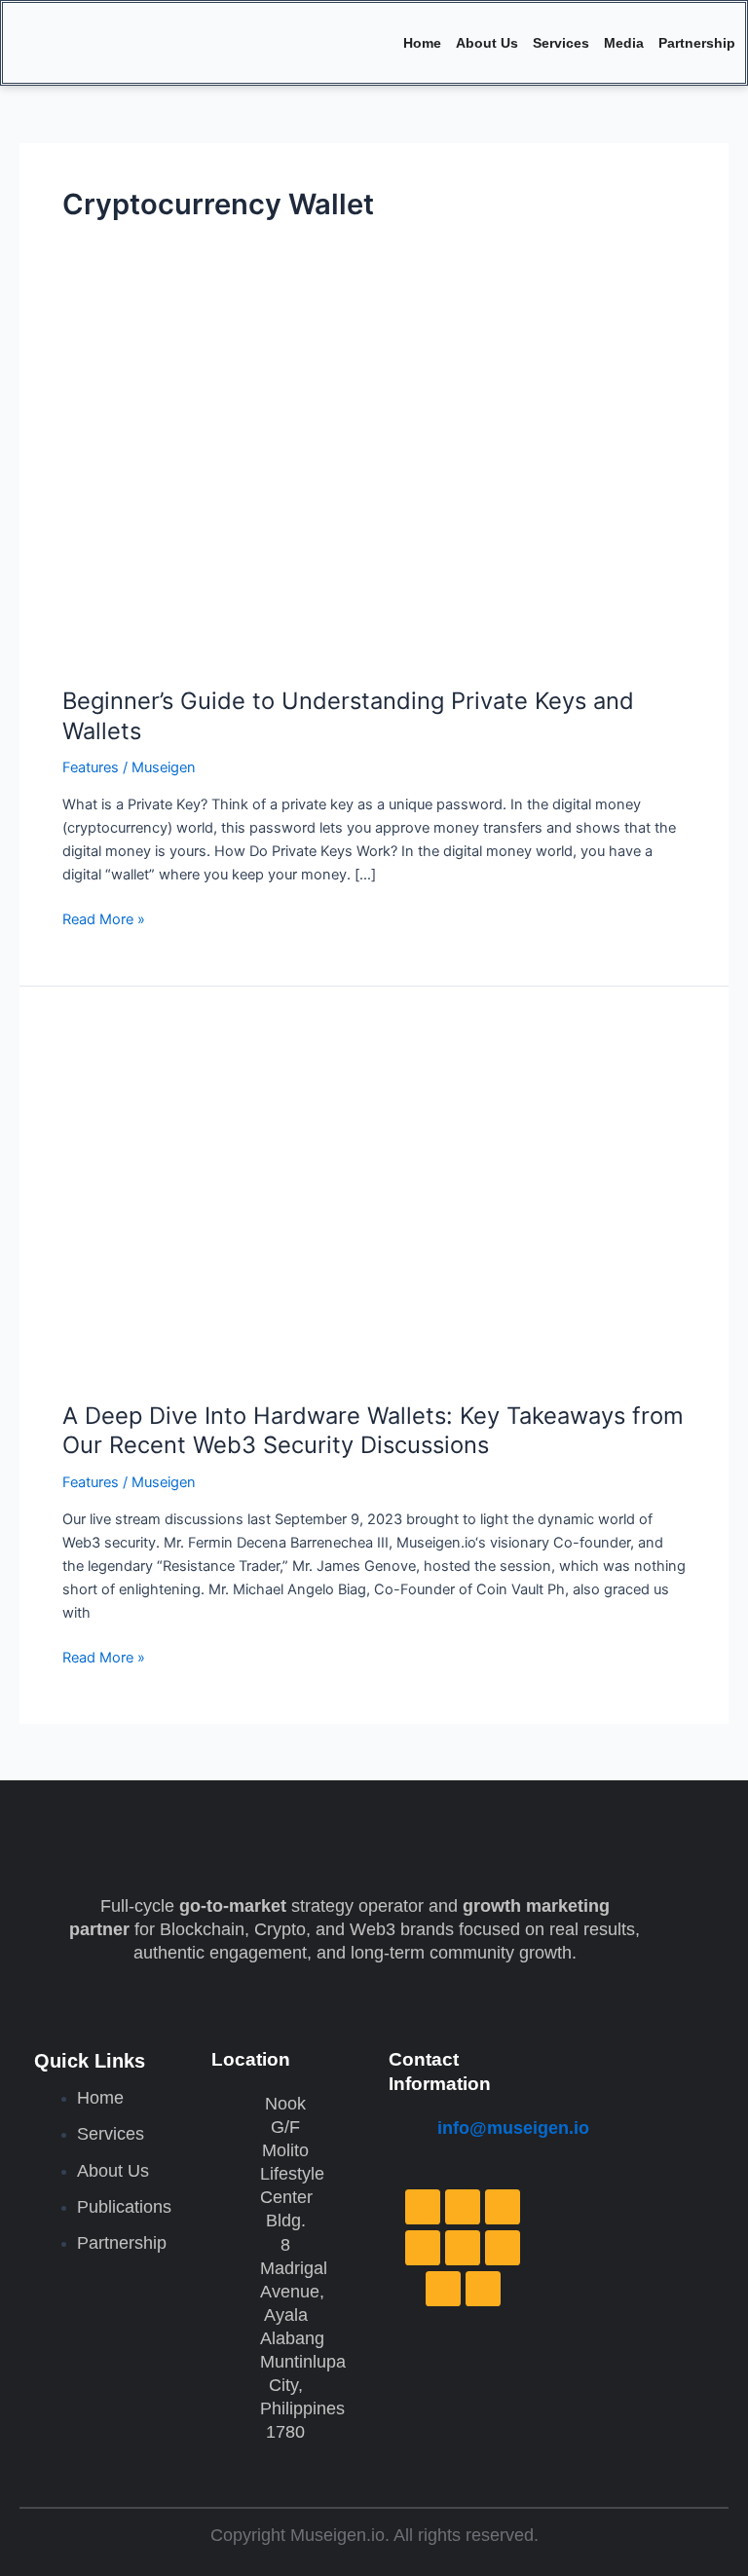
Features (91, 767)
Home (422, 43)
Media (624, 43)
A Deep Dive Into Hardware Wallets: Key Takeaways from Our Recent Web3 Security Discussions (373, 1431)
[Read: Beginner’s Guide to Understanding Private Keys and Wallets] (374, 489)
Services (561, 43)
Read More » (104, 918)
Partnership (697, 43)
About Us (487, 43)
